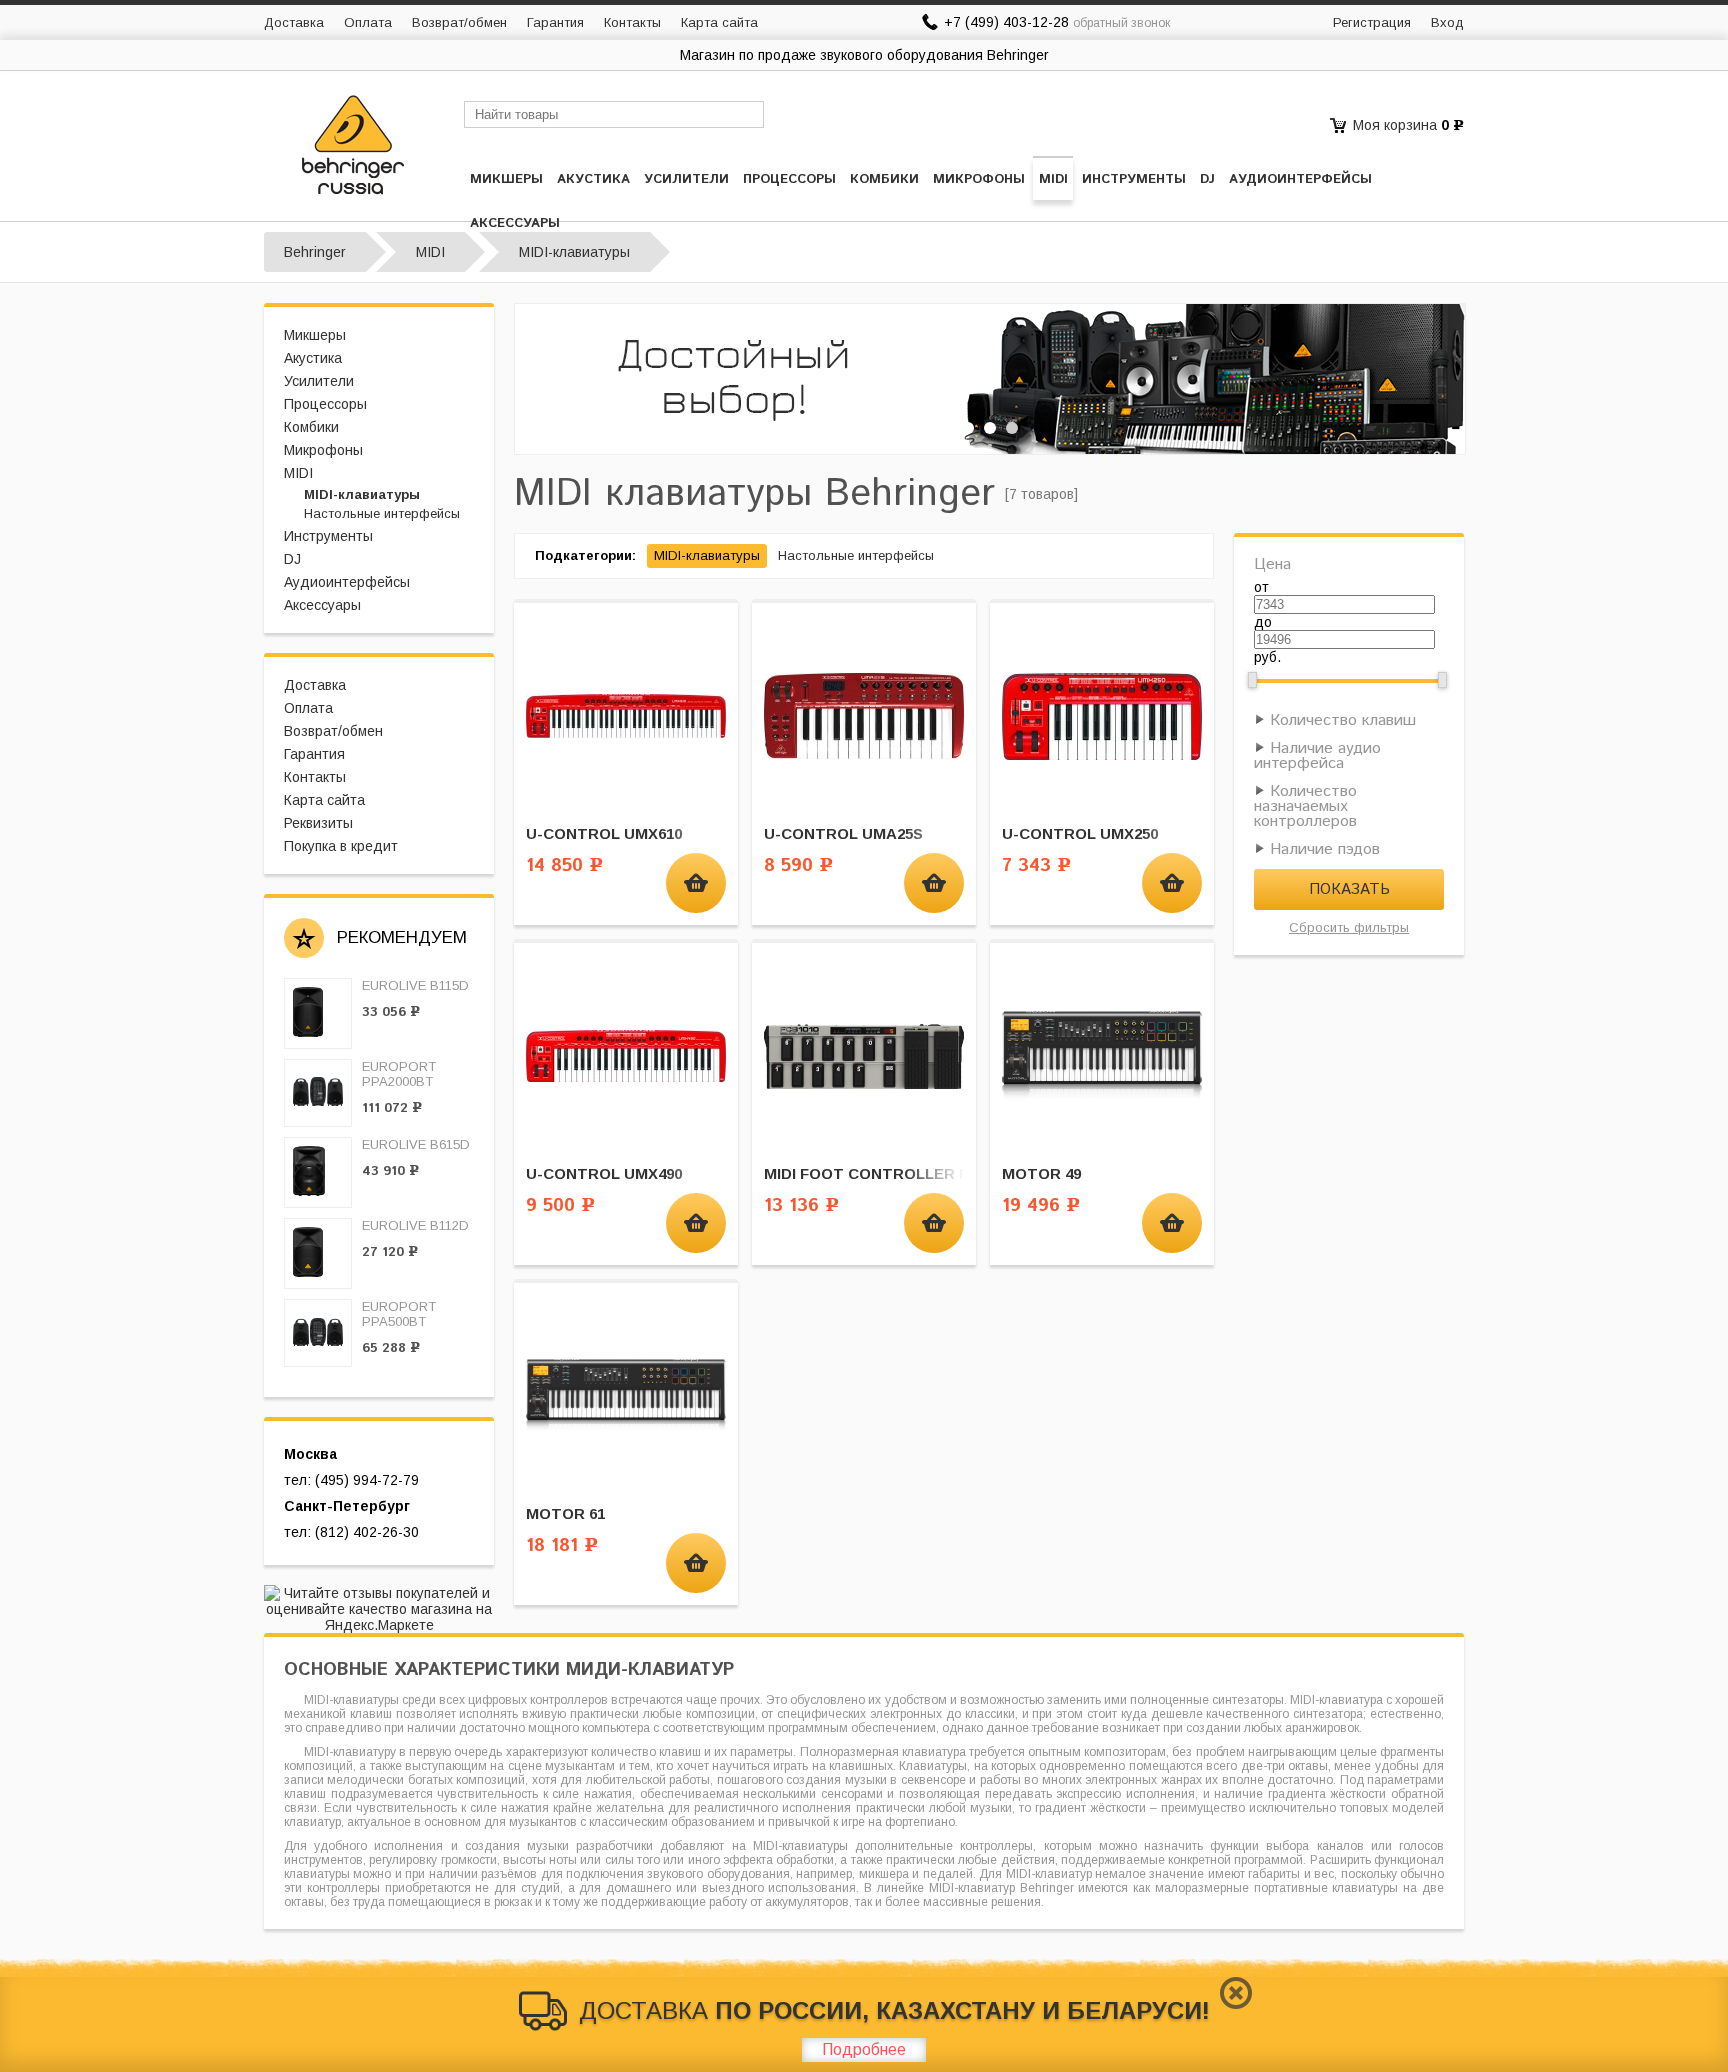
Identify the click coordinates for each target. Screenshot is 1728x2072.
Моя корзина (1395, 125)
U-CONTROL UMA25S (843, 833)
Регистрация (1372, 22)
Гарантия (555, 22)
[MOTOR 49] (1102, 1055)
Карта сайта (719, 22)
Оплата (368, 22)
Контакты (632, 22)
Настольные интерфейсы (382, 513)
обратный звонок (1121, 23)
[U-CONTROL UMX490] (626, 1055)
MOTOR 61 (565, 1513)
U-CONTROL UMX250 (1080, 833)
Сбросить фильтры (1349, 927)
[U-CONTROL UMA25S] (864, 715)
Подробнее (864, 2049)
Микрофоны (979, 179)
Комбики (884, 179)
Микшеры (506, 179)
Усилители (686, 179)
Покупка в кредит (341, 846)
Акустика (593, 179)
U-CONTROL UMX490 (604, 1173)
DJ (1207, 179)
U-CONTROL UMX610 (604, 833)
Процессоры (789, 179)
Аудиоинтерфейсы (1300, 179)
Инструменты (1134, 179)
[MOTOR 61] (626, 1395)
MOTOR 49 (1041, 1173)
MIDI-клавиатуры (362, 494)
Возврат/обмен (459, 22)
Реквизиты (318, 823)
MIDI (1053, 179)
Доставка (294, 22)
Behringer (315, 252)
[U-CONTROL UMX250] (1102, 715)
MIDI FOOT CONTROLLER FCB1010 (893, 1173)
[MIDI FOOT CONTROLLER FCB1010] (864, 1055)
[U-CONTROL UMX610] (626, 715)
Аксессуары (515, 223)
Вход (1447, 22)
